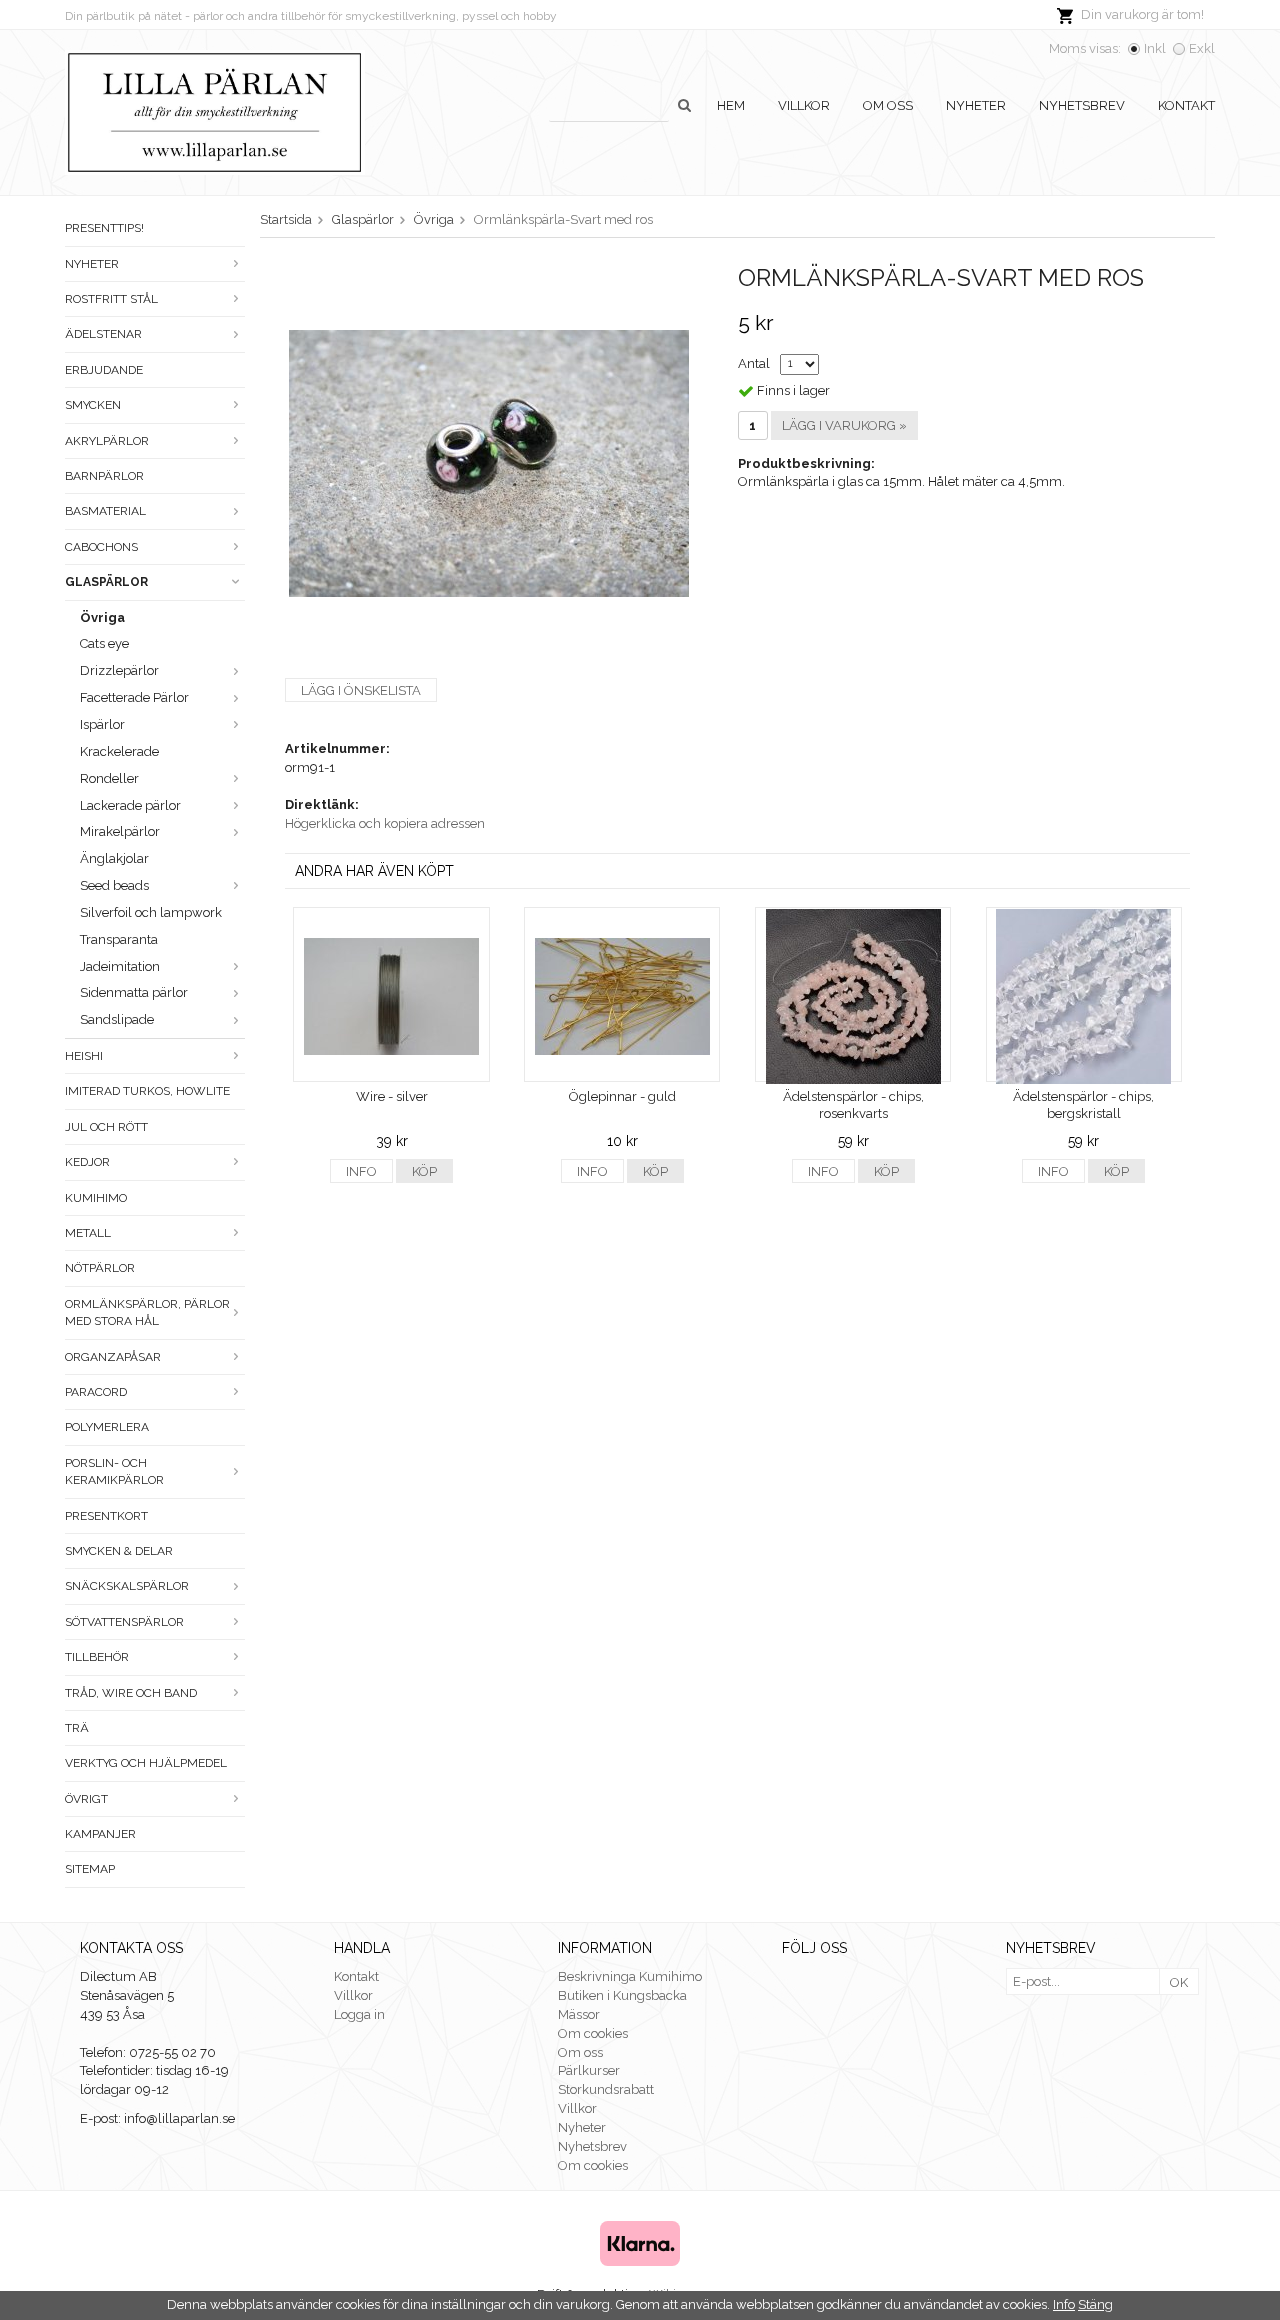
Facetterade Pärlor (134, 697)
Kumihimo (96, 1198)
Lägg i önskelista (361, 690)
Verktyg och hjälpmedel (146, 1763)
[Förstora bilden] (489, 462)
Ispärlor (102, 724)
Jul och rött (106, 1127)
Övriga (102, 617)
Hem (731, 105)
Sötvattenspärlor (124, 1622)
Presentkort (106, 1516)
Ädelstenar (103, 334)
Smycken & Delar (119, 1551)
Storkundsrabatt (606, 2089)
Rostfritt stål (111, 299)
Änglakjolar (114, 858)
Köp (424, 1171)
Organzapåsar (113, 1357)
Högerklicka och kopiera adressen (385, 823)
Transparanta (119, 939)
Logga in (359, 2014)
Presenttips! (104, 228)
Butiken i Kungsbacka (622, 1995)
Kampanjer (100, 1834)
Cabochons (101, 547)
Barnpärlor (104, 476)
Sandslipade (117, 1019)
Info (361, 1171)
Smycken (93, 405)
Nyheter (976, 105)
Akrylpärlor (107, 441)
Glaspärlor (106, 582)
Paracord (96, 1392)
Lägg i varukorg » (844, 425)
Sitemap (90, 1869)
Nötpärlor (100, 1268)
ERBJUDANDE (104, 370)
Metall (88, 1233)
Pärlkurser (589, 2070)
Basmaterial (105, 511)
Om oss (888, 105)
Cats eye (104, 643)
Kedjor (87, 1162)
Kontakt (1186, 105)
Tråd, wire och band (131, 1693)
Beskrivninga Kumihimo (630, 1976)
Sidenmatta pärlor (134, 992)
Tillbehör (97, 1657)
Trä (77, 1728)
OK (1179, 1982)
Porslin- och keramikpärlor (114, 1471)
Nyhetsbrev (1082, 105)
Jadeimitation (120, 966)
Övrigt (86, 1799)
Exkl (1202, 48)
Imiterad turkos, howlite (147, 1091)
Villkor (804, 105)
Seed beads (114, 885)
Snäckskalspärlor (127, 1586)
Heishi (84, 1056)
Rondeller (109, 778)
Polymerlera (107, 1427)
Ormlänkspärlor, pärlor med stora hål (147, 1312)
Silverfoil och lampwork (151, 912)
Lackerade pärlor (130, 805)
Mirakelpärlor (120, 831)
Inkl (1155, 48)
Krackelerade (119, 751)
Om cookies (593, 2033)
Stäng (1095, 2304)
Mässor (579, 2014)
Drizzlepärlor (119, 670)
